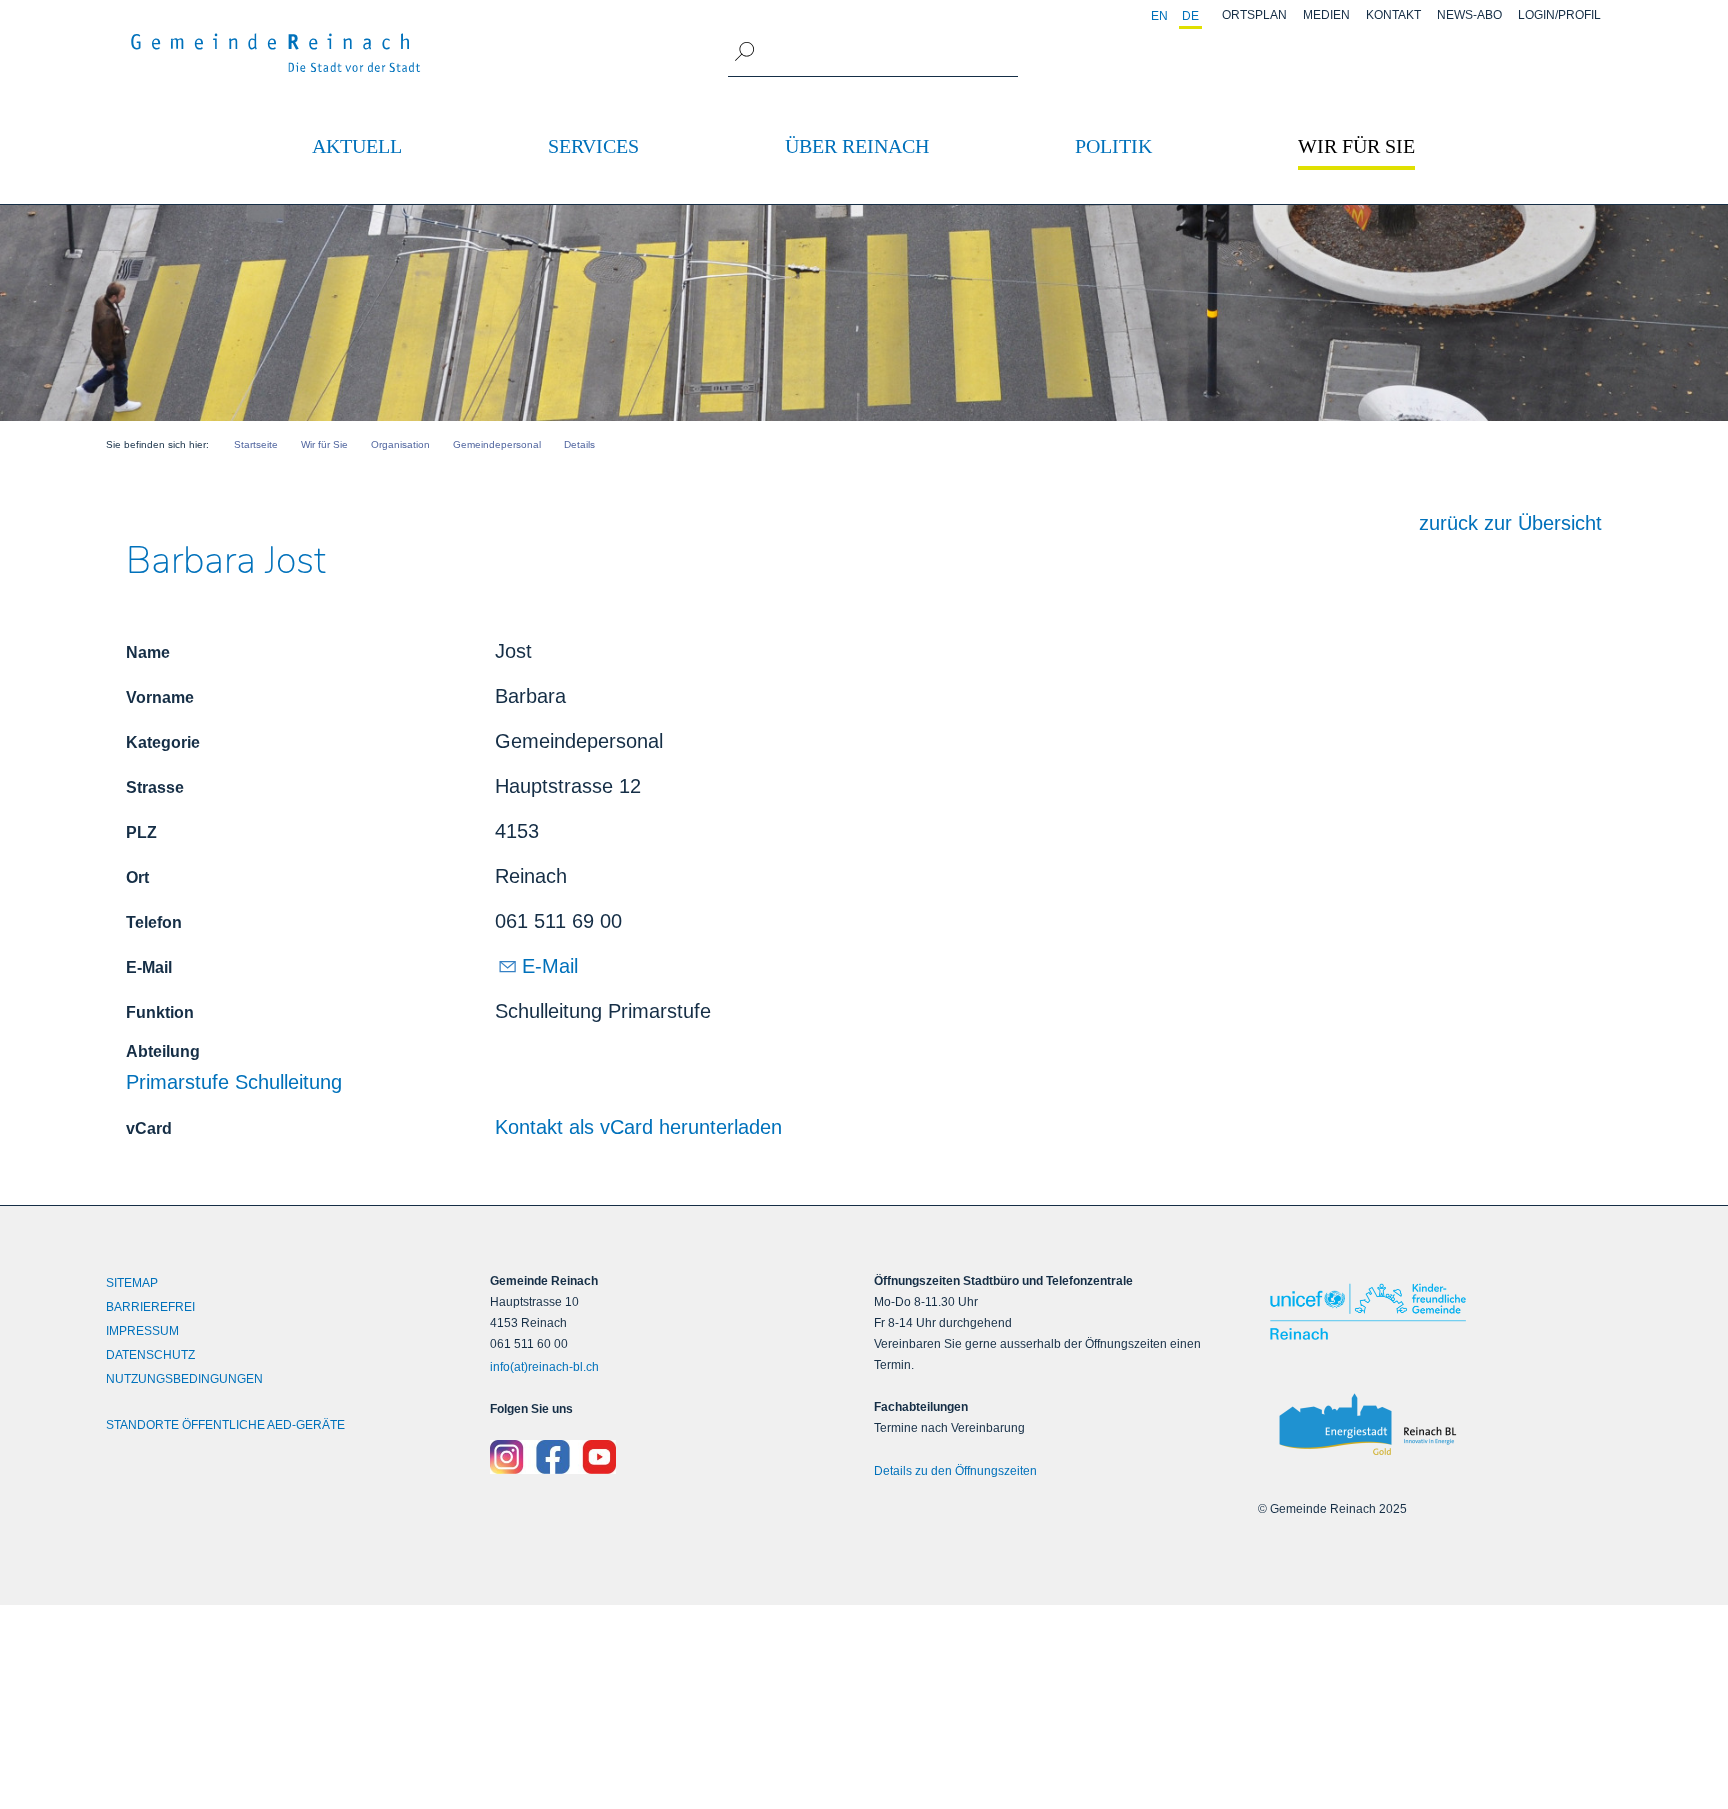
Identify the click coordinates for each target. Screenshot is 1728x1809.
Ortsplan (1254, 15)
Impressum (142, 1331)
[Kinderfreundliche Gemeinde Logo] (1440, 1311)
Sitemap (132, 1283)
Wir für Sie (1356, 146)
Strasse (155, 787)
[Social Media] (672, 1457)
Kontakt (1393, 15)
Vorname (160, 697)
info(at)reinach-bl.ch (544, 1367)
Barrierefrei (150, 1307)
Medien (1326, 15)
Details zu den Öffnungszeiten (955, 1471)
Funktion (160, 1012)
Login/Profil (1559, 15)
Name (148, 652)
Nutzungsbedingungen (184, 1379)
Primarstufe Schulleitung (234, 1082)
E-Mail (149, 967)
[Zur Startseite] (276, 53)
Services (593, 146)
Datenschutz (150, 1355)
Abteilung (163, 1051)
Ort (137, 877)
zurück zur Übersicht (1510, 523)
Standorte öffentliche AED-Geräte (225, 1425)
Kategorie (163, 742)
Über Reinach (857, 146)
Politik (1113, 146)
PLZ (141, 832)
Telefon (154, 922)
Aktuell (357, 146)
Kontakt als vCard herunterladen (638, 1127)
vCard (149, 1128)
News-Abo (1469, 15)
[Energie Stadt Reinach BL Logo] (1440, 1425)
